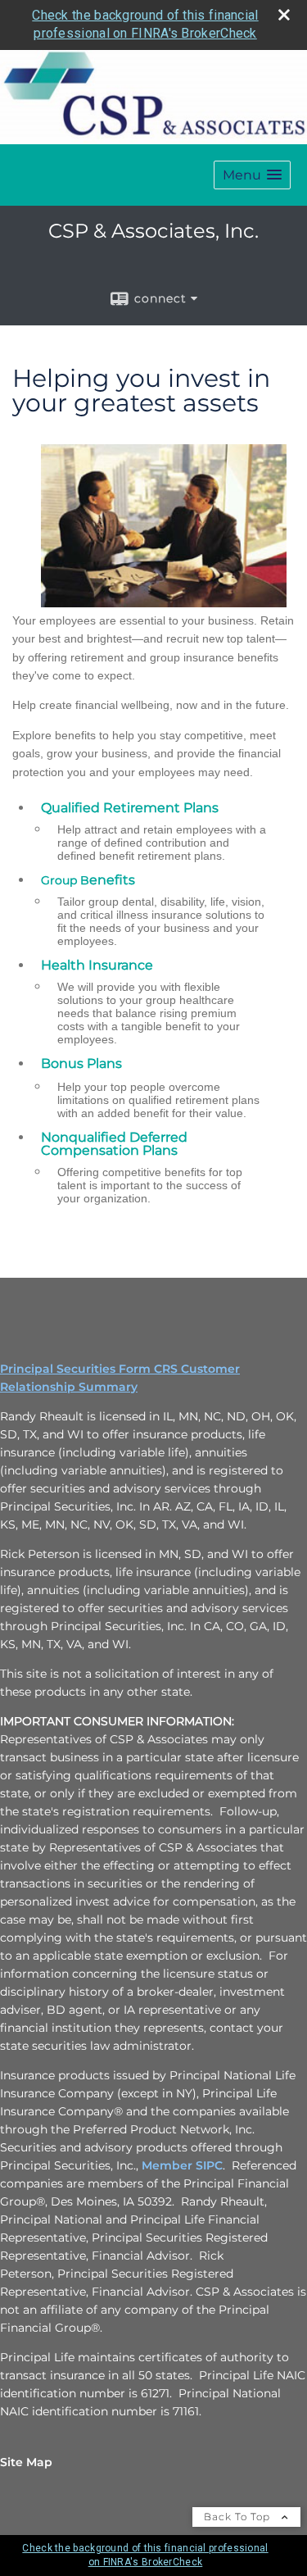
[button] (252, 175)
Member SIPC (182, 2165)
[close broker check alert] (284, 15)
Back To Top (239, 2517)
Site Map (26, 2462)
